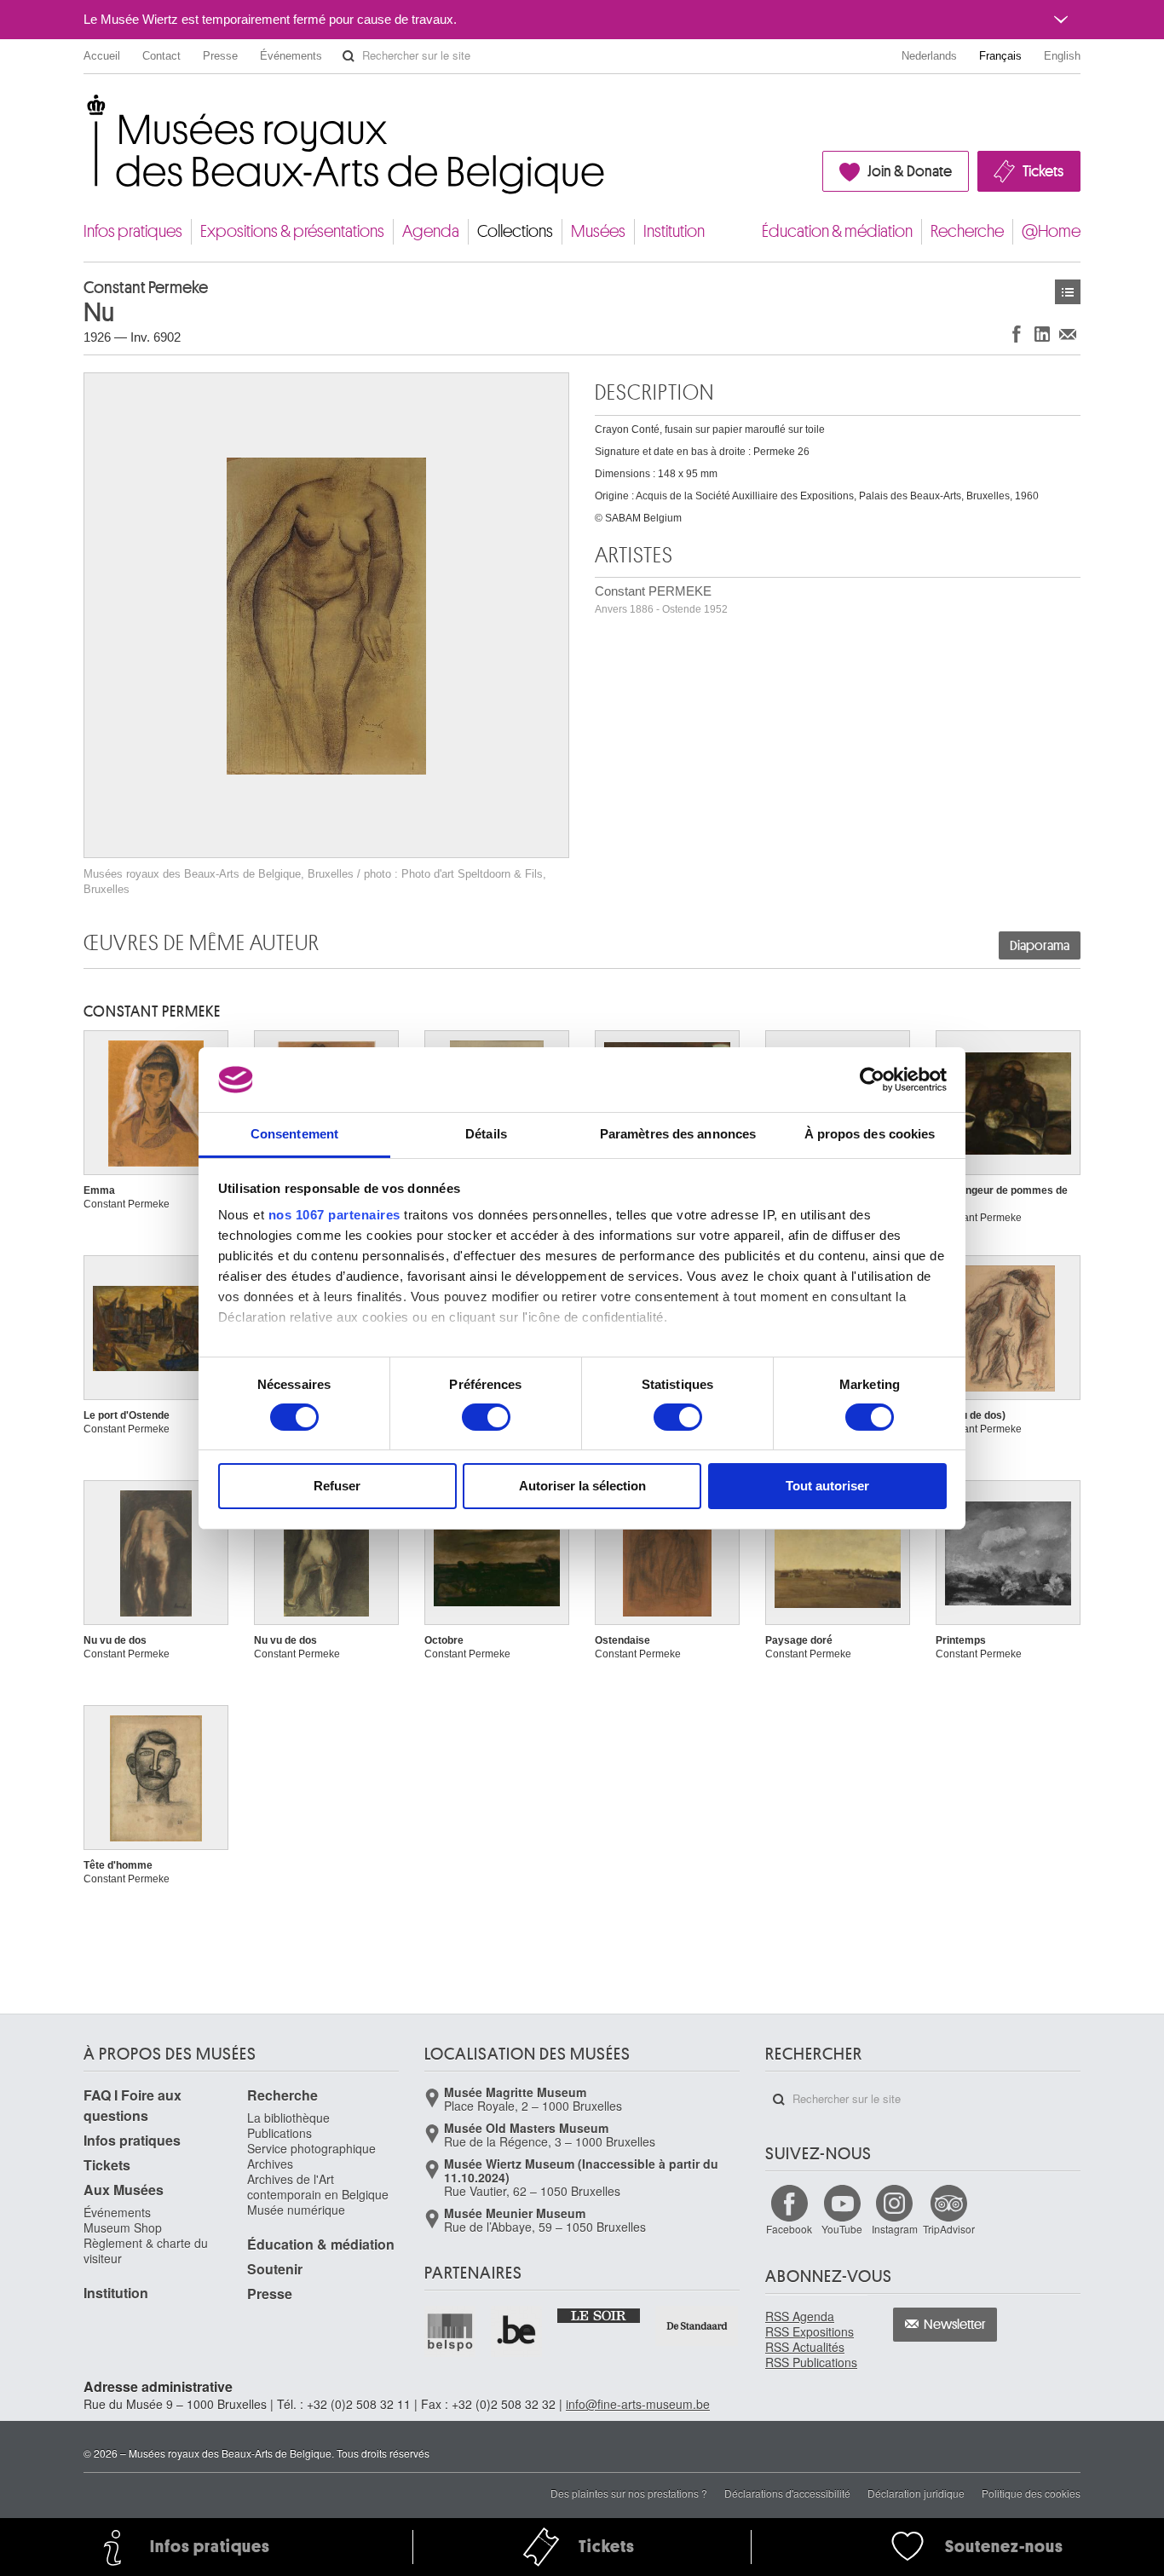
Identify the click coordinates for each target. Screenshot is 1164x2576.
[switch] (486, 1417)
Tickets (1043, 171)
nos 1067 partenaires (334, 1215)
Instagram (895, 2229)
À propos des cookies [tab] (870, 1134)
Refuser (337, 1486)
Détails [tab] (486, 1134)
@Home (1051, 231)
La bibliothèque (288, 2118)
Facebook (789, 2229)
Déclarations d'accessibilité (787, 2493)
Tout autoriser (827, 1486)
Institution (674, 231)
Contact (161, 56)
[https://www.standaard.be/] (697, 2326)
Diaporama (1040, 946)
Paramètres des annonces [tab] (678, 1134)
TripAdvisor (949, 2229)
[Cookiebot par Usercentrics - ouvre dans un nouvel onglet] (872, 1080)
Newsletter (955, 2325)
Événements (291, 56)
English (1062, 56)
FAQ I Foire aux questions (133, 2105)
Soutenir (275, 2269)
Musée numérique (296, 2210)
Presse (220, 56)
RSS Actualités (805, 2347)
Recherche (967, 231)
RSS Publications (811, 2362)
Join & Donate (910, 171)
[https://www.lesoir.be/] (599, 2314)
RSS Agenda (800, 2316)
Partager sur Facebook (1017, 334)
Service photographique (311, 2148)
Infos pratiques (133, 231)
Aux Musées (124, 2190)
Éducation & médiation (837, 231)
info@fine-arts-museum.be (638, 2404)
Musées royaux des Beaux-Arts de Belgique (85, 110)
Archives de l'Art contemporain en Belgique (318, 2187)
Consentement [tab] (294, 1134)
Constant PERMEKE (661, 599)
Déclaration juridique (916, 2493)
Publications (279, 2133)
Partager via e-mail (1068, 334)
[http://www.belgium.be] (517, 2331)
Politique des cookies (1031, 2493)
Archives (270, 2164)
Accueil (102, 56)
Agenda (431, 231)
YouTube (842, 2229)
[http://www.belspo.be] (451, 2331)
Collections (515, 231)
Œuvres (1068, 292)
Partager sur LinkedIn (1042, 334)
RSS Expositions (810, 2331)
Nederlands (929, 56)
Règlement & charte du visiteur (146, 2250)
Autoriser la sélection (582, 1486)
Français (1000, 56)
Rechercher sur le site (349, 56)
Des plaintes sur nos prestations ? (629, 2493)
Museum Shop (123, 2227)
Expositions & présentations (292, 231)
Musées (598, 231)
